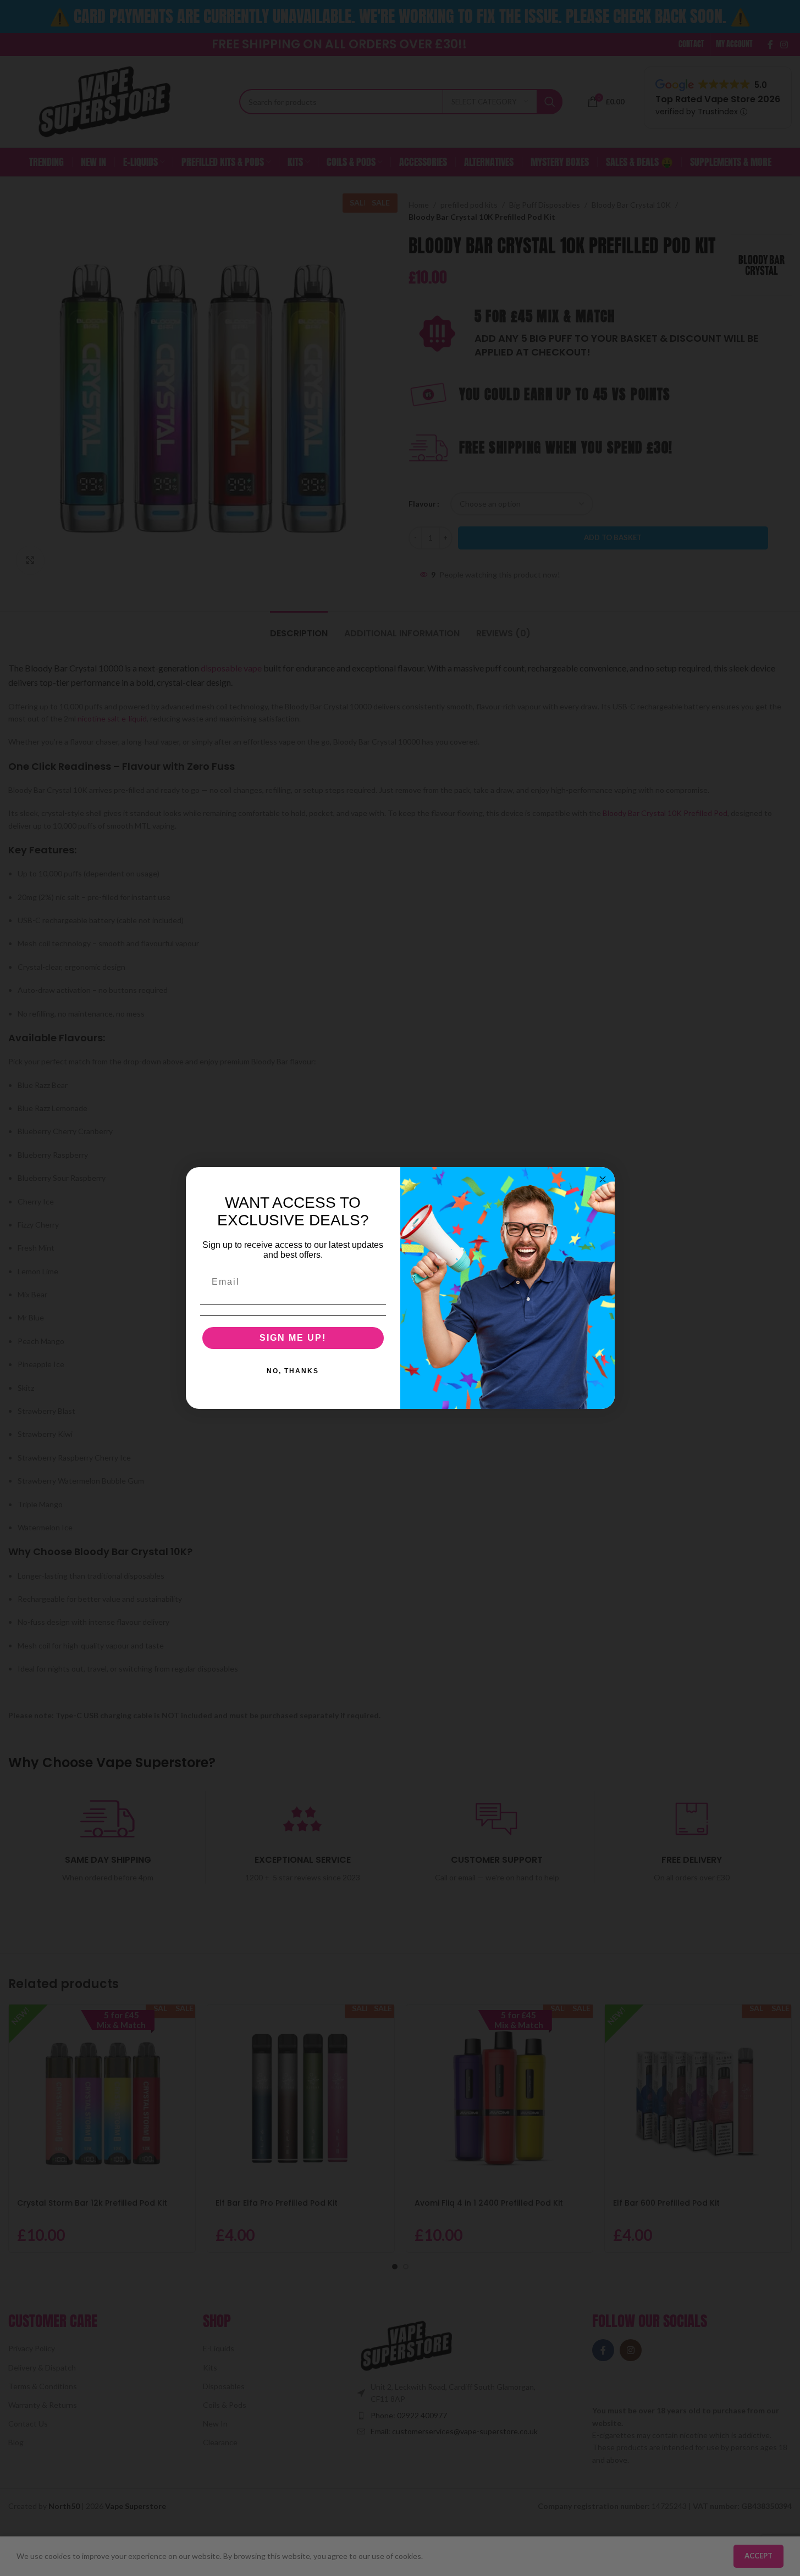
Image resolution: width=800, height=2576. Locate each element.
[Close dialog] (603, 1179)
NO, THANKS (293, 1371)
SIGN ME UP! (293, 1338)
